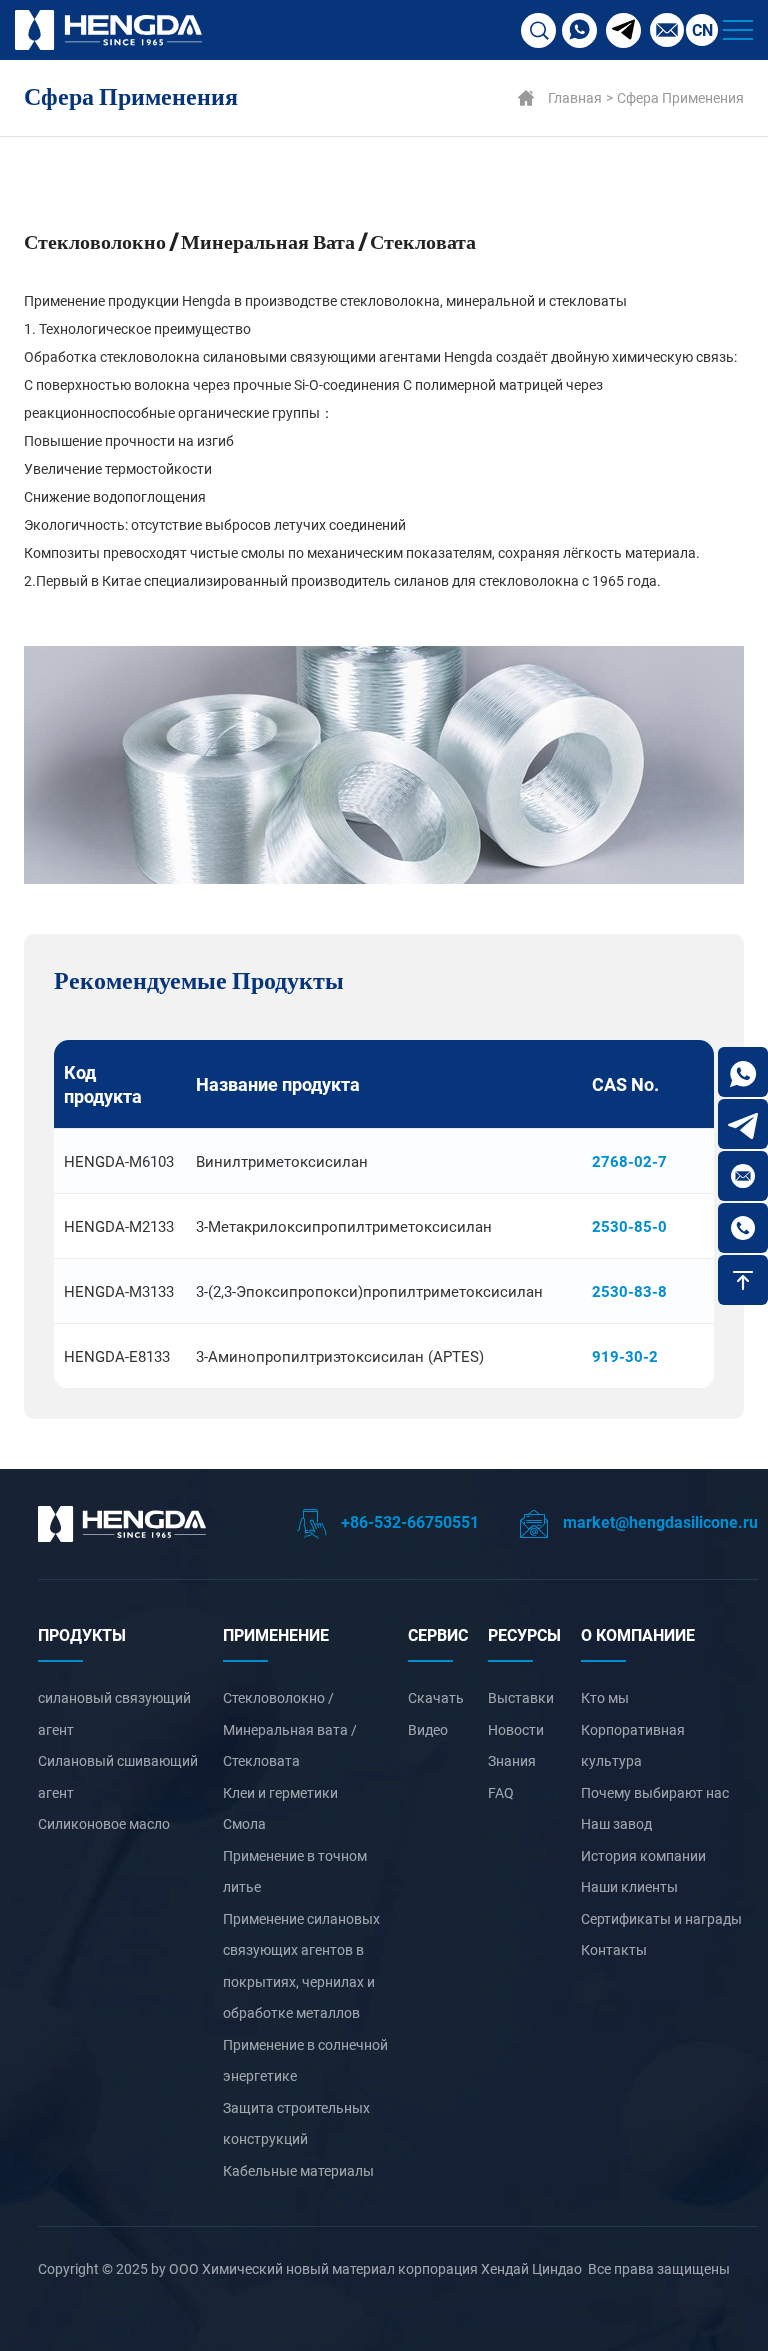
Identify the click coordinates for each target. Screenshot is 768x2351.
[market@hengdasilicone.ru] (743, 1176)
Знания (512, 1760)
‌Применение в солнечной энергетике (305, 2060)
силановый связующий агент (114, 1713)
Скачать (436, 1697)
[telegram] (623, 30)
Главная (575, 97)
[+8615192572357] (743, 1072)
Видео (428, 1729)
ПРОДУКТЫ (82, 1634)
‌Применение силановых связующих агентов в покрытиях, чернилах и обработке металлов (301, 1966)
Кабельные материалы (298, 2170)
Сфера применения (680, 97)
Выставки (521, 1697)
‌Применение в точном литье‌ (295, 1871)
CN (702, 29)
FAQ (501, 1792)
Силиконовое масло (104, 1823)
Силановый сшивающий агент (118, 1776)
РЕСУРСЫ (524, 1634)
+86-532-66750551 (408, 1521)
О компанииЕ (638, 1634)
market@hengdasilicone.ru (658, 1521)
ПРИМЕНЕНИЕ (276, 1634)
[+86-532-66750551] (743, 1228)
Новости (516, 1729)
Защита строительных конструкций (296, 2123)
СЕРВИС (438, 1634)
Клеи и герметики (280, 1792)
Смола (244, 1823)
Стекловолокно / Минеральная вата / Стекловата (290, 1729)
